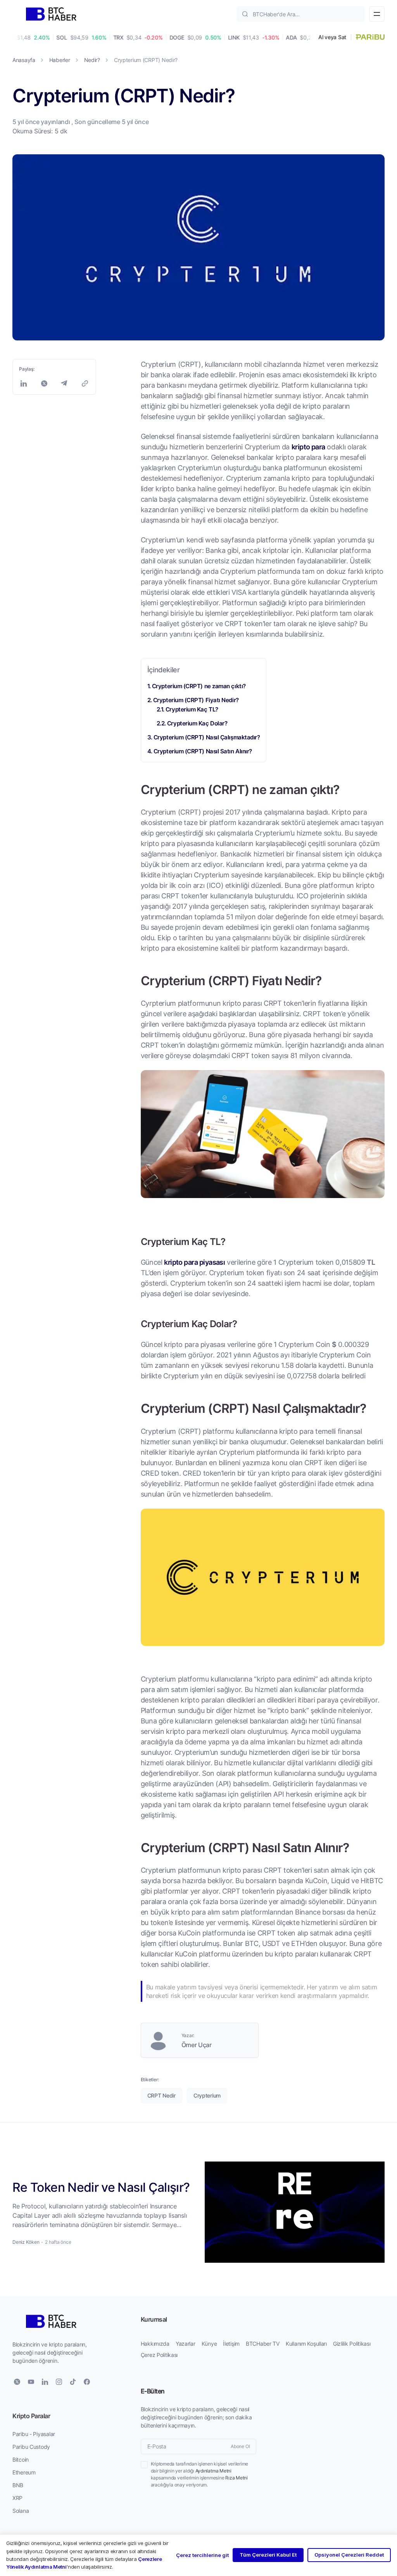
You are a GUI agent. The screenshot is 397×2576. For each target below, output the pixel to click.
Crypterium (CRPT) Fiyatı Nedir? (196, 700)
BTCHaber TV (263, 2344)
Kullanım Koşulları (306, 2344)
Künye (209, 2344)
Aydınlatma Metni (213, 2471)
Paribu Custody (31, 2447)
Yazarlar (186, 2344)
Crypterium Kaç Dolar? (197, 723)
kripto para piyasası (194, 1262)
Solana (21, 2511)
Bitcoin (21, 2459)
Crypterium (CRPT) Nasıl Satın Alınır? (203, 751)
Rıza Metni (236, 2478)
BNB (18, 2485)
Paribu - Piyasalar (34, 2434)
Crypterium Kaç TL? (192, 709)
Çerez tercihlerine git (202, 2555)
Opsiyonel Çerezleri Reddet (349, 2555)
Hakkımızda (155, 2344)
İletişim (231, 2344)
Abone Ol (240, 2446)
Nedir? (92, 60)
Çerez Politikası (159, 2355)
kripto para (308, 447)
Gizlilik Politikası (352, 2344)
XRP (17, 2498)
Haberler (60, 60)
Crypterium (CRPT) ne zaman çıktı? (199, 686)
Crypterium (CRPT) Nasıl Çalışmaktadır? (207, 737)
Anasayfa (24, 60)
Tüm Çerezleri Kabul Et (268, 2555)
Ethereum (24, 2472)
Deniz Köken (26, 2242)
